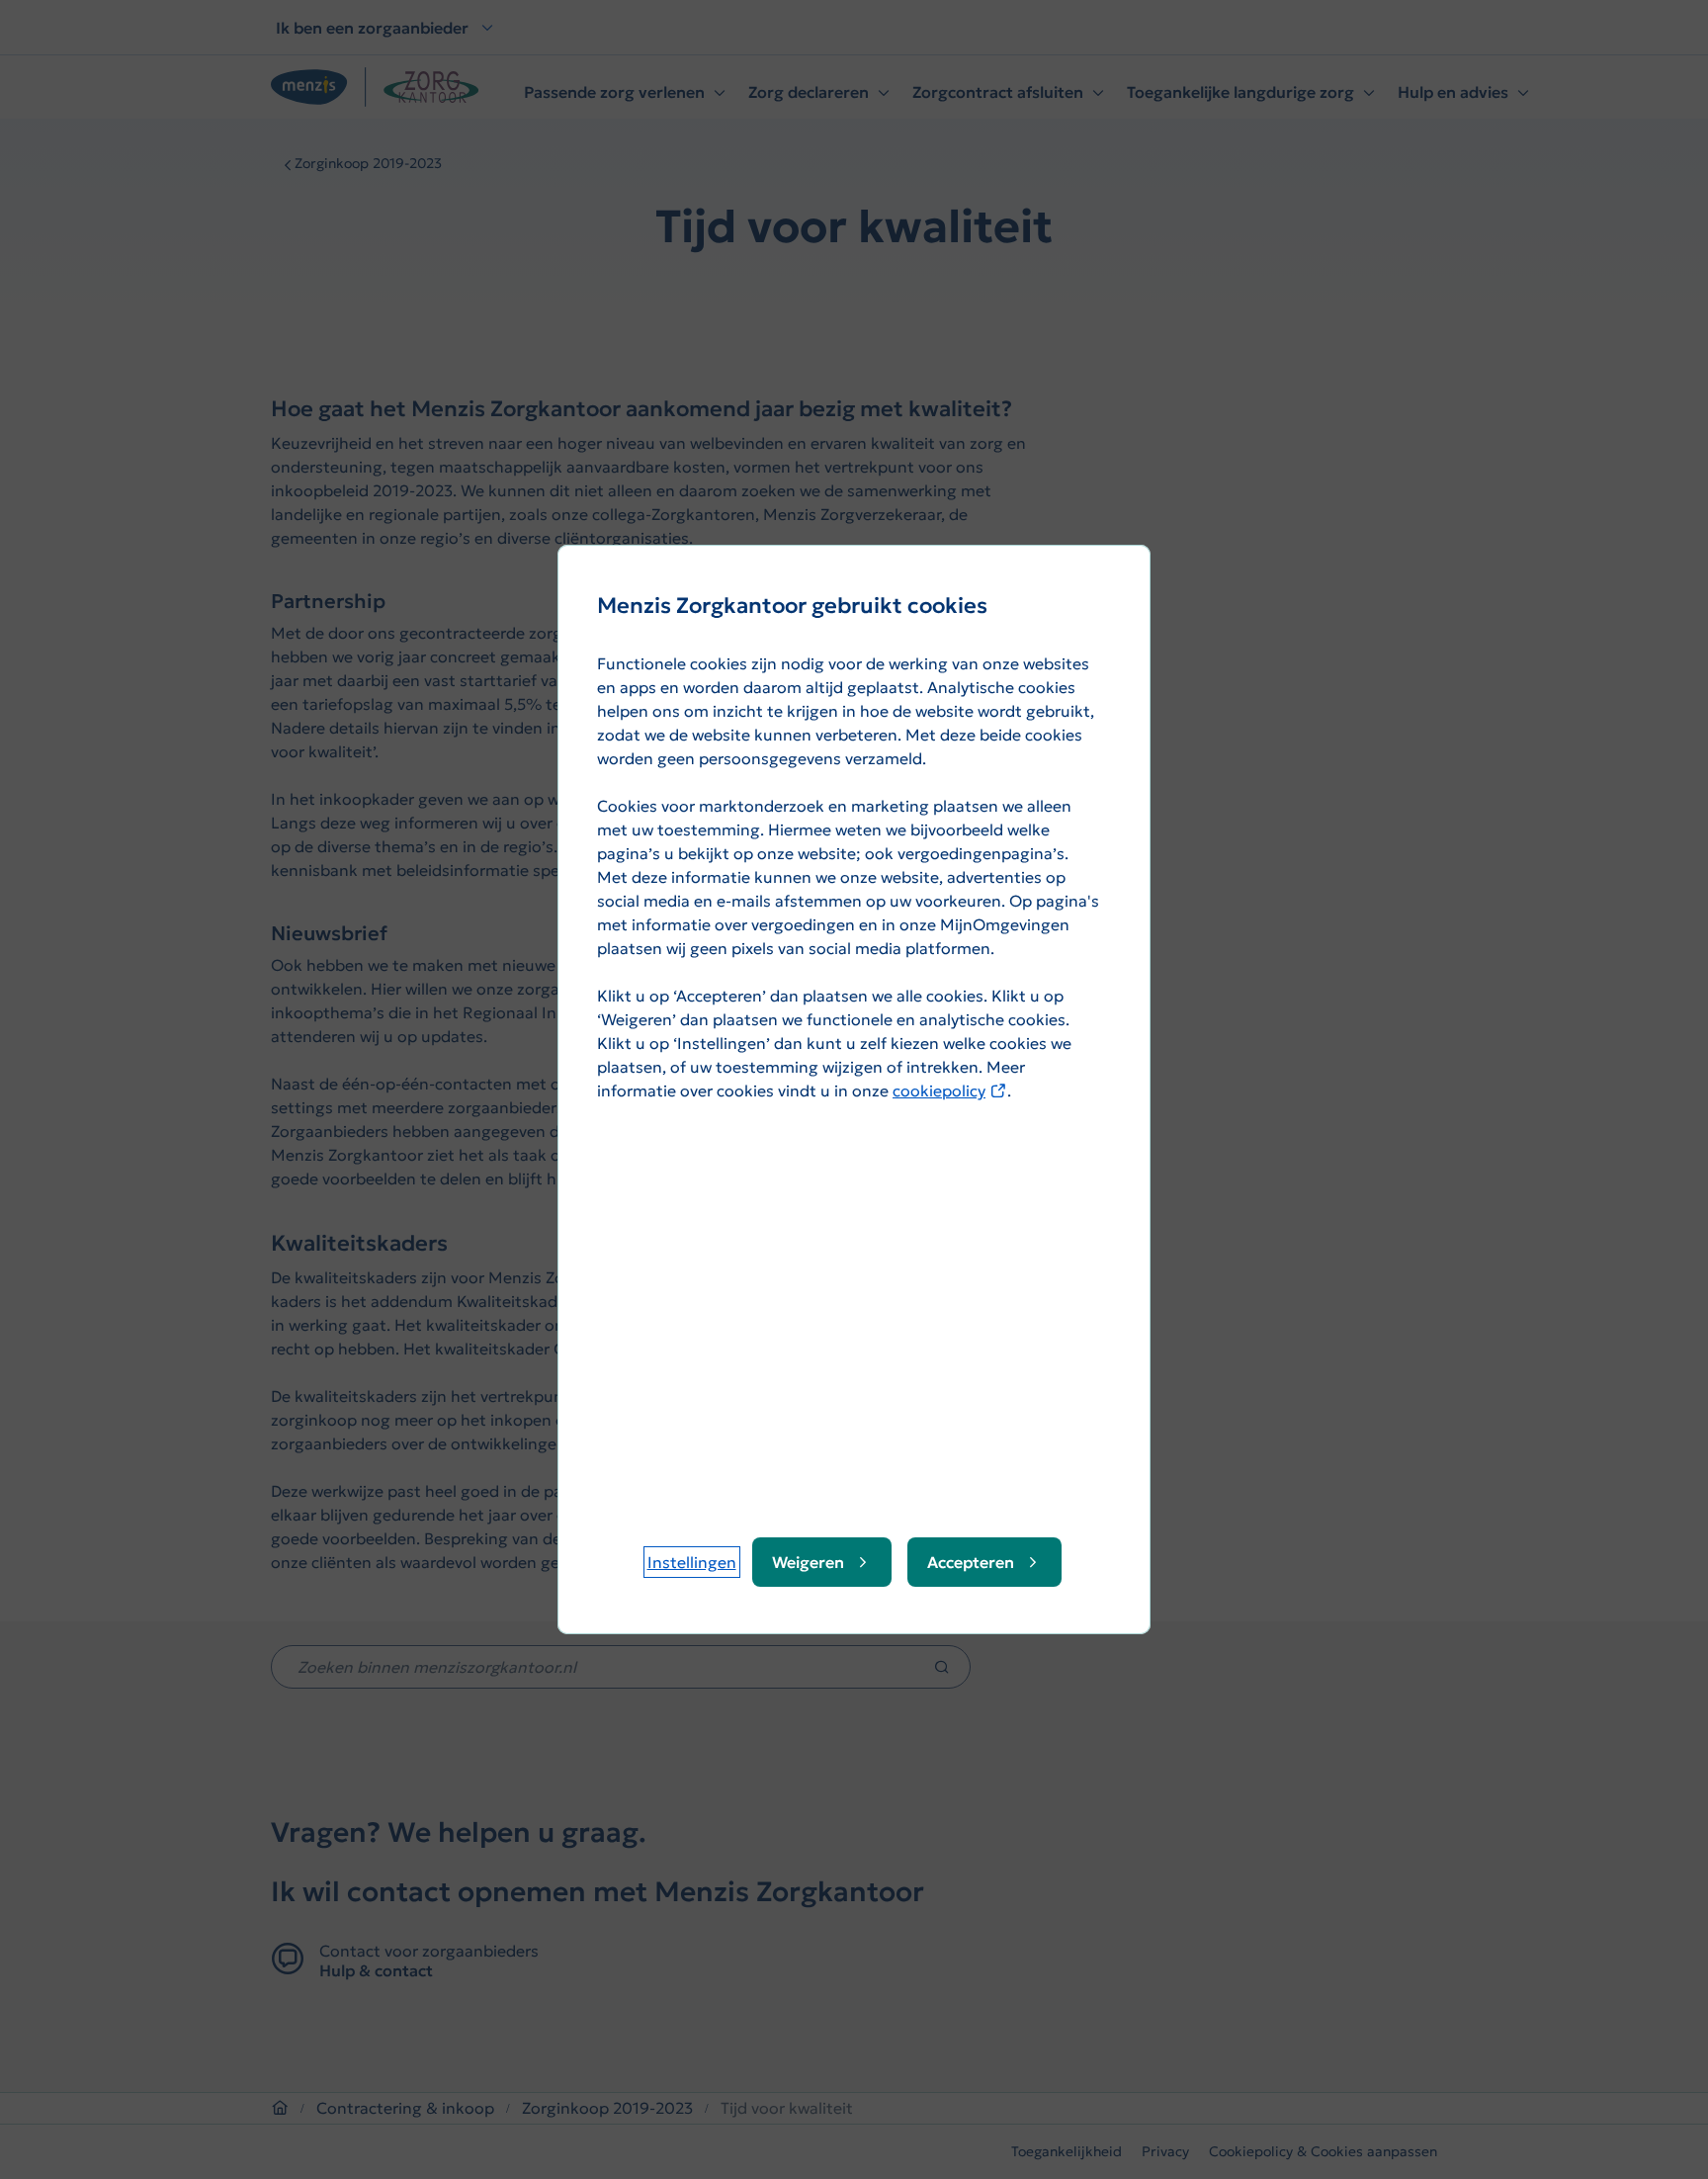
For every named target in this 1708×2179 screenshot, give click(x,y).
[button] (692, 1562)
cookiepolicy (950, 1090)
